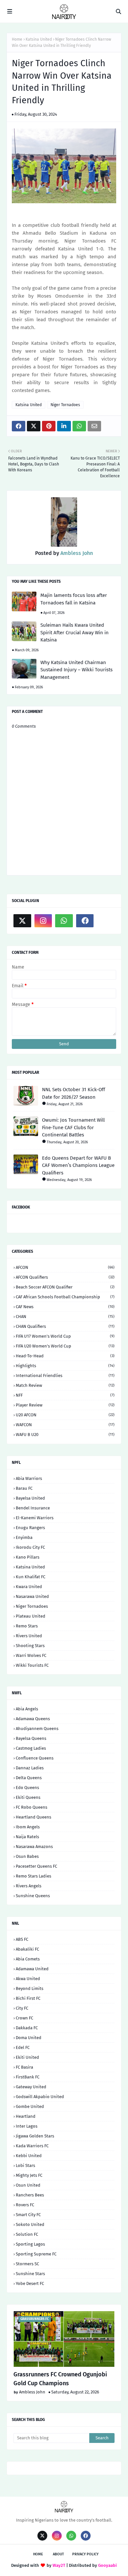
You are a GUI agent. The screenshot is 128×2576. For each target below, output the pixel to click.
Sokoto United (30, 2224)
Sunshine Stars (30, 2274)
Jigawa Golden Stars (35, 2136)
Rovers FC (25, 2205)
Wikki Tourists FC (32, 1665)
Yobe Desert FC (30, 2283)
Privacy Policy (85, 2554)
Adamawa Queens (33, 1719)
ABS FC (22, 1939)
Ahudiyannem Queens (37, 1729)
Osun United (28, 2185)
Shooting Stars (30, 1646)
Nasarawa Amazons (34, 1847)
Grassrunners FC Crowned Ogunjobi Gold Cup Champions (60, 2379)
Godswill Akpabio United (40, 2097)
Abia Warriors (29, 1478)
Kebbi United (29, 2156)
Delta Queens (29, 1778)
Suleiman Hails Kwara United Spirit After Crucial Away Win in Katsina (75, 632)
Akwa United (28, 1979)
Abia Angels (27, 1709)
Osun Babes (27, 1856)
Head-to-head (65, 1356)
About (58, 2554)
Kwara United (29, 1587)
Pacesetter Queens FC (36, 1866)
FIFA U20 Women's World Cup (65, 1346)
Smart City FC (28, 2215)
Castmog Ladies (31, 1748)
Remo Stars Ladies (33, 1876)
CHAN (65, 1317)
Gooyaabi (107, 2565)
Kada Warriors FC (32, 2146)
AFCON (65, 1267)
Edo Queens (27, 1788)
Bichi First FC (28, 1998)
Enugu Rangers (30, 1528)
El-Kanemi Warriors (35, 1518)
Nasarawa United (32, 1596)
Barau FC (24, 1488)
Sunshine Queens (33, 1896)
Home (17, 39)
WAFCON (65, 1425)
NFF (65, 1395)
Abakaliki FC (27, 1949)
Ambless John (76, 553)
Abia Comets (28, 1959)
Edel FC (23, 2047)
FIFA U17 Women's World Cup (65, 1336)
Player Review (65, 1405)
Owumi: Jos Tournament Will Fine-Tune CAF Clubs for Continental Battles (73, 1127)
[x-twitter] (22, 921)
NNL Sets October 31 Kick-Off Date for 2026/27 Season (74, 1093)
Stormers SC (27, 2264)
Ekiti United (27, 2057)
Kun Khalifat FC (31, 1577)
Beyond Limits (30, 1988)
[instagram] (43, 921)
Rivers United (29, 1636)
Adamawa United (32, 1969)
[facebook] (85, 921)
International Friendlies (65, 1376)
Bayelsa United (30, 1498)
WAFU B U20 (65, 1435)
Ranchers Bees (30, 2195)
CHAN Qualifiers (65, 1326)
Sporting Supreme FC (36, 2254)
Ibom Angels (28, 1827)
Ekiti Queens (28, 1797)
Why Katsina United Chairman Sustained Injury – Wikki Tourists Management (76, 670)
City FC (22, 2008)
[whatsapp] (64, 921)
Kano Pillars (28, 1557)
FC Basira (24, 2067)
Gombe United (30, 2106)
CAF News (65, 1307)
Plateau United (31, 1616)
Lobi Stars (25, 2165)
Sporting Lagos (30, 2244)
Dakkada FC (27, 2028)
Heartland (26, 2116)
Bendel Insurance (33, 1508)
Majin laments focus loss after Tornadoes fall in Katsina (74, 599)
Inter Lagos (27, 2126)
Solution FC (27, 2234)
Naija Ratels (27, 1837)
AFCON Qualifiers (65, 1277)
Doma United (29, 2038)
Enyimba (24, 1537)
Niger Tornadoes (65, 405)
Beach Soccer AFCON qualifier (65, 1287)
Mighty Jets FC (29, 2175)
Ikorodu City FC (30, 1547)
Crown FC (24, 2018)
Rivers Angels (29, 1886)
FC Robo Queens (32, 1807)
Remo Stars (27, 1626)
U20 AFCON (65, 1415)
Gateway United (31, 2087)
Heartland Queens (33, 1817)
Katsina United (39, 39)
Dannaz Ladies (30, 1768)
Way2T (59, 2565)
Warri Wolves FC (31, 1655)
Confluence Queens (35, 1758)
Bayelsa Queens (31, 1738)
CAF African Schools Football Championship (65, 1297)
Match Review (65, 1385)
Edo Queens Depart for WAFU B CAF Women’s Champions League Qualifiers (78, 1165)
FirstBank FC (28, 2077)
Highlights (65, 1366)
